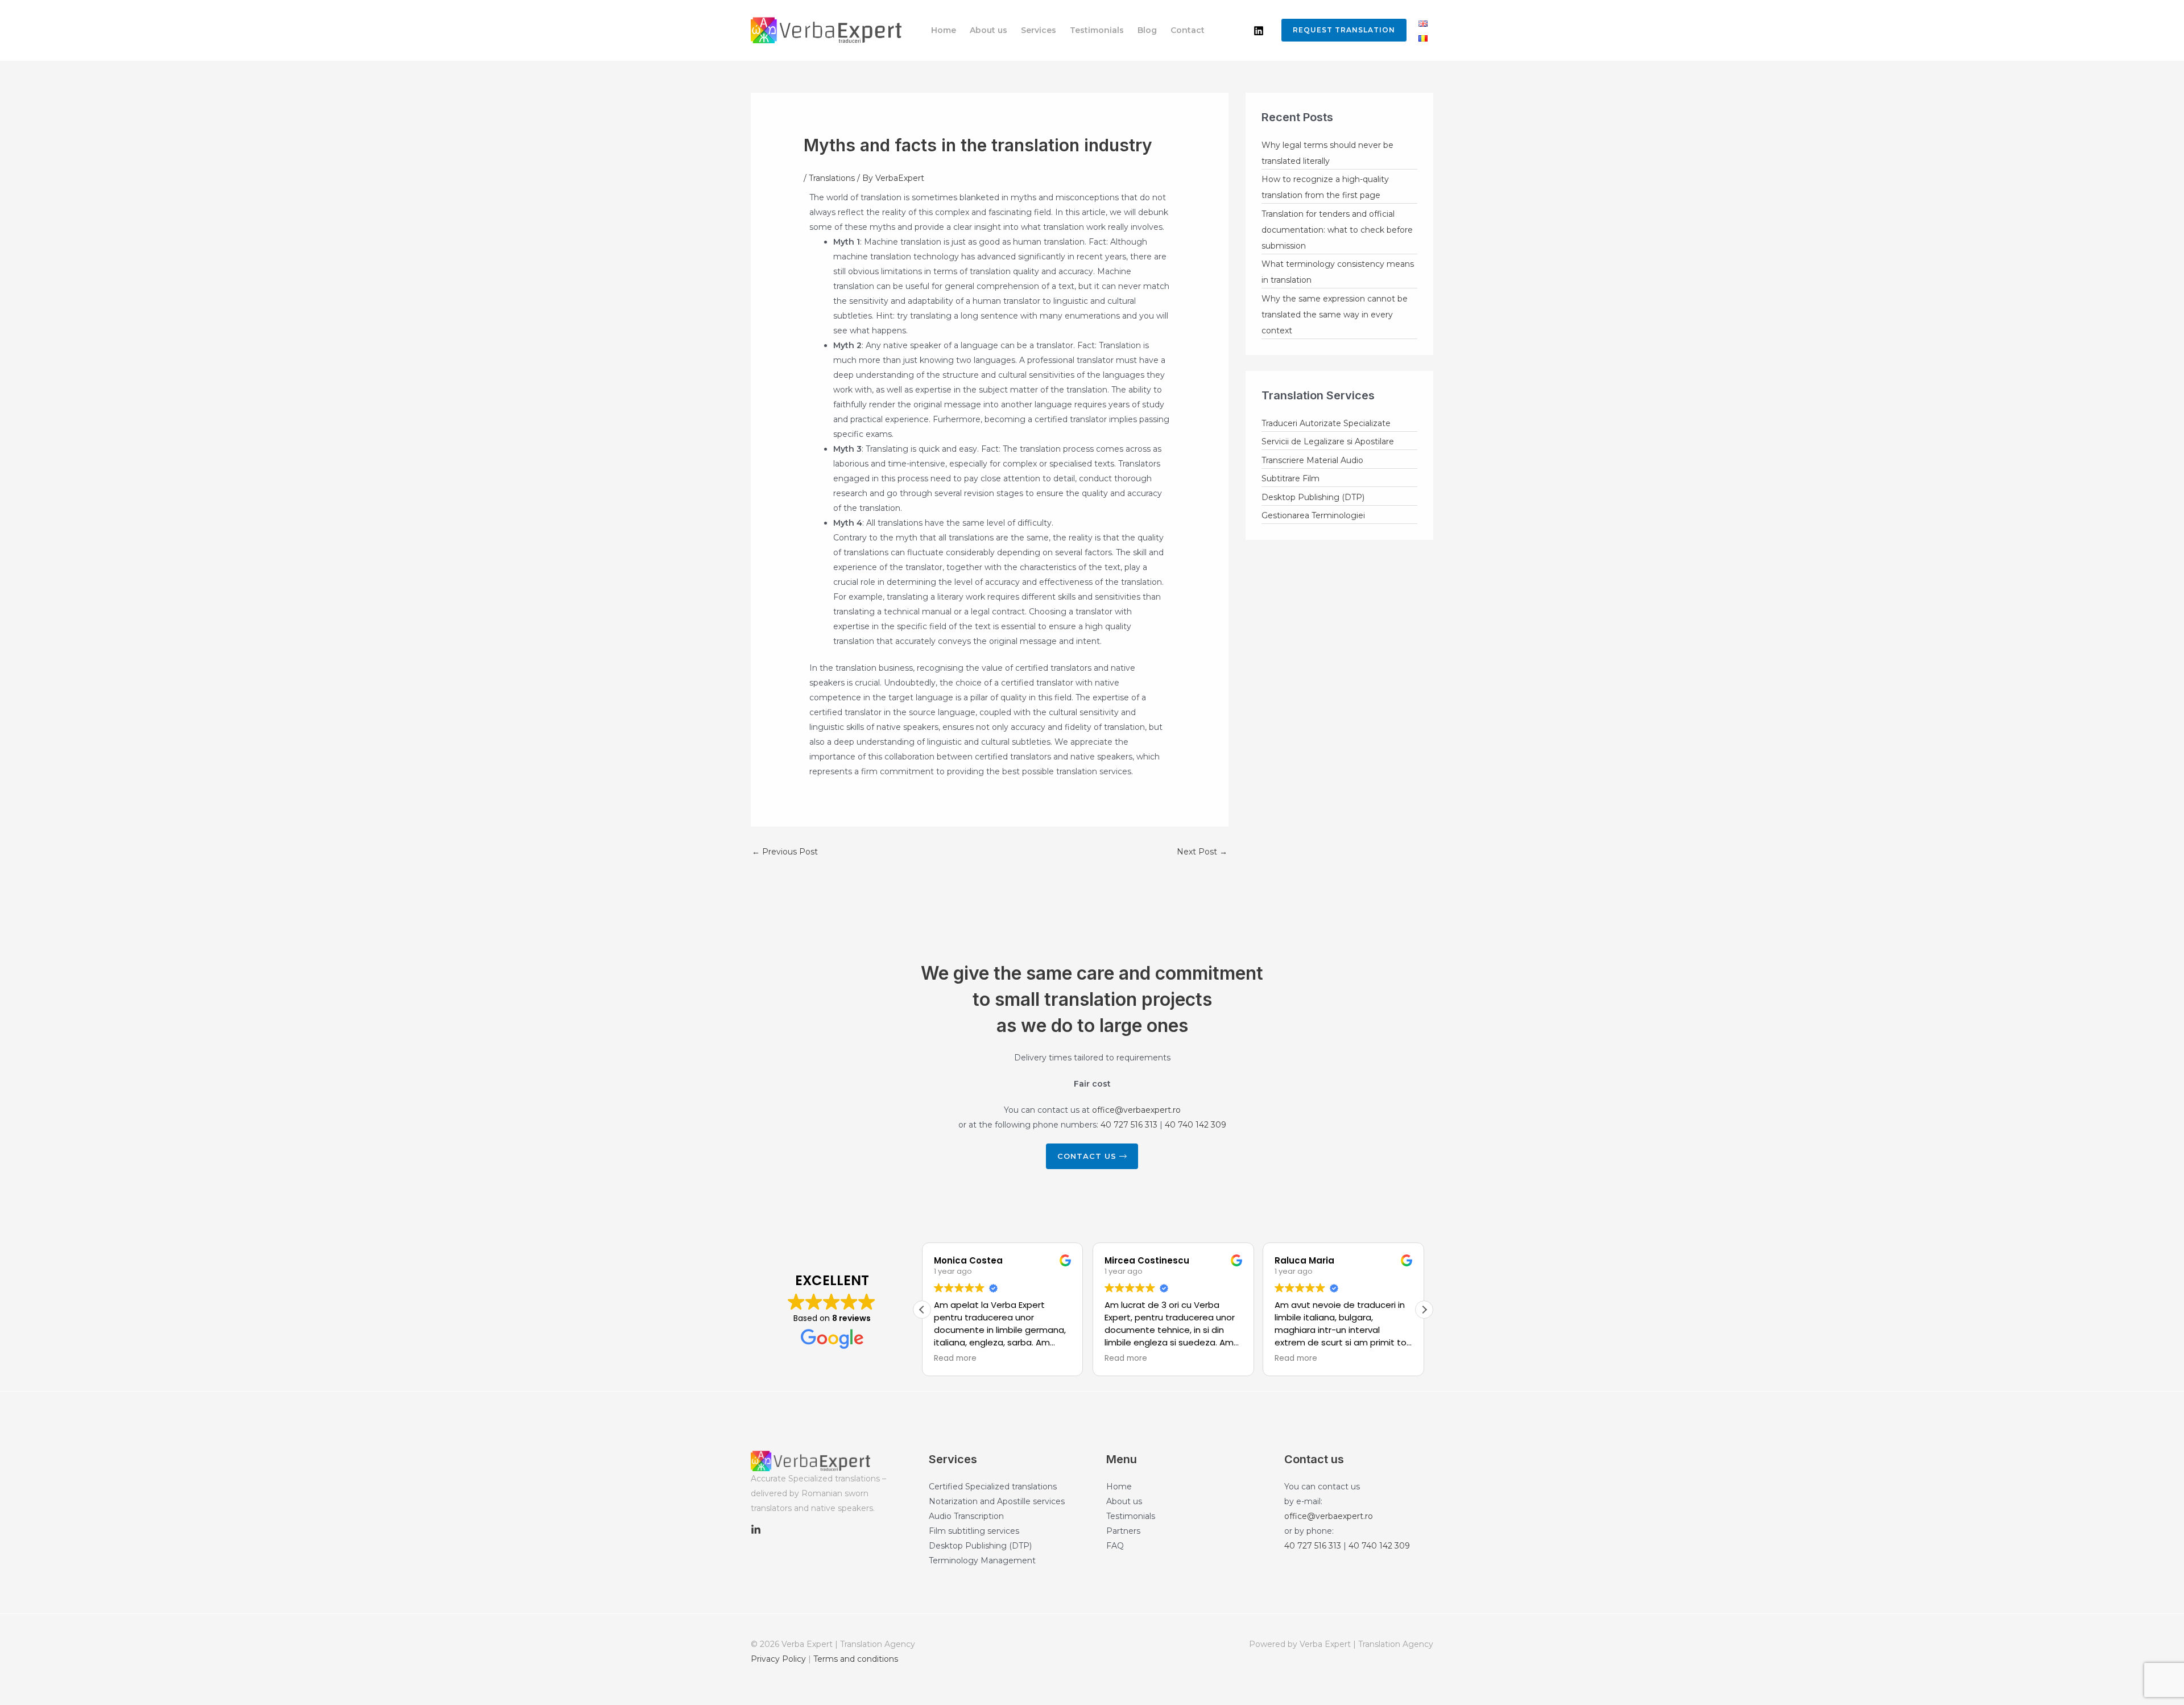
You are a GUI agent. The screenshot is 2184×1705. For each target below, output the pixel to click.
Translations (832, 178)
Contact (1188, 30)
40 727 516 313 (1129, 1125)
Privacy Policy (778, 1659)
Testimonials (1097, 30)
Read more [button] (955, 1359)
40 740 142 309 (1196, 1125)
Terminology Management (982, 1560)
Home (944, 30)
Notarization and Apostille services (997, 1501)
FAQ (1115, 1546)
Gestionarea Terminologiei (1313, 515)
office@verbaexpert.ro (1136, 1110)
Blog (1147, 30)
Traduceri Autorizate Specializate (1326, 423)
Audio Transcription (966, 1516)
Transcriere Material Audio (1312, 460)
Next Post (1202, 852)
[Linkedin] (1259, 31)
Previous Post (785, 852)
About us (988, 30)
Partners (1123, 1531)
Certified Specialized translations (993, 1487)
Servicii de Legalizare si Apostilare (1328, 441)
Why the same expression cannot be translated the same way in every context (1335, 315)
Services (1039, 30)
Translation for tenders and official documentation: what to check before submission (1337, 230)
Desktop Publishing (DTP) (1313, 497)
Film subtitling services (974, 1531)
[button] (1341, 30)
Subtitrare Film (1290, 478)
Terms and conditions (856, 1659)
